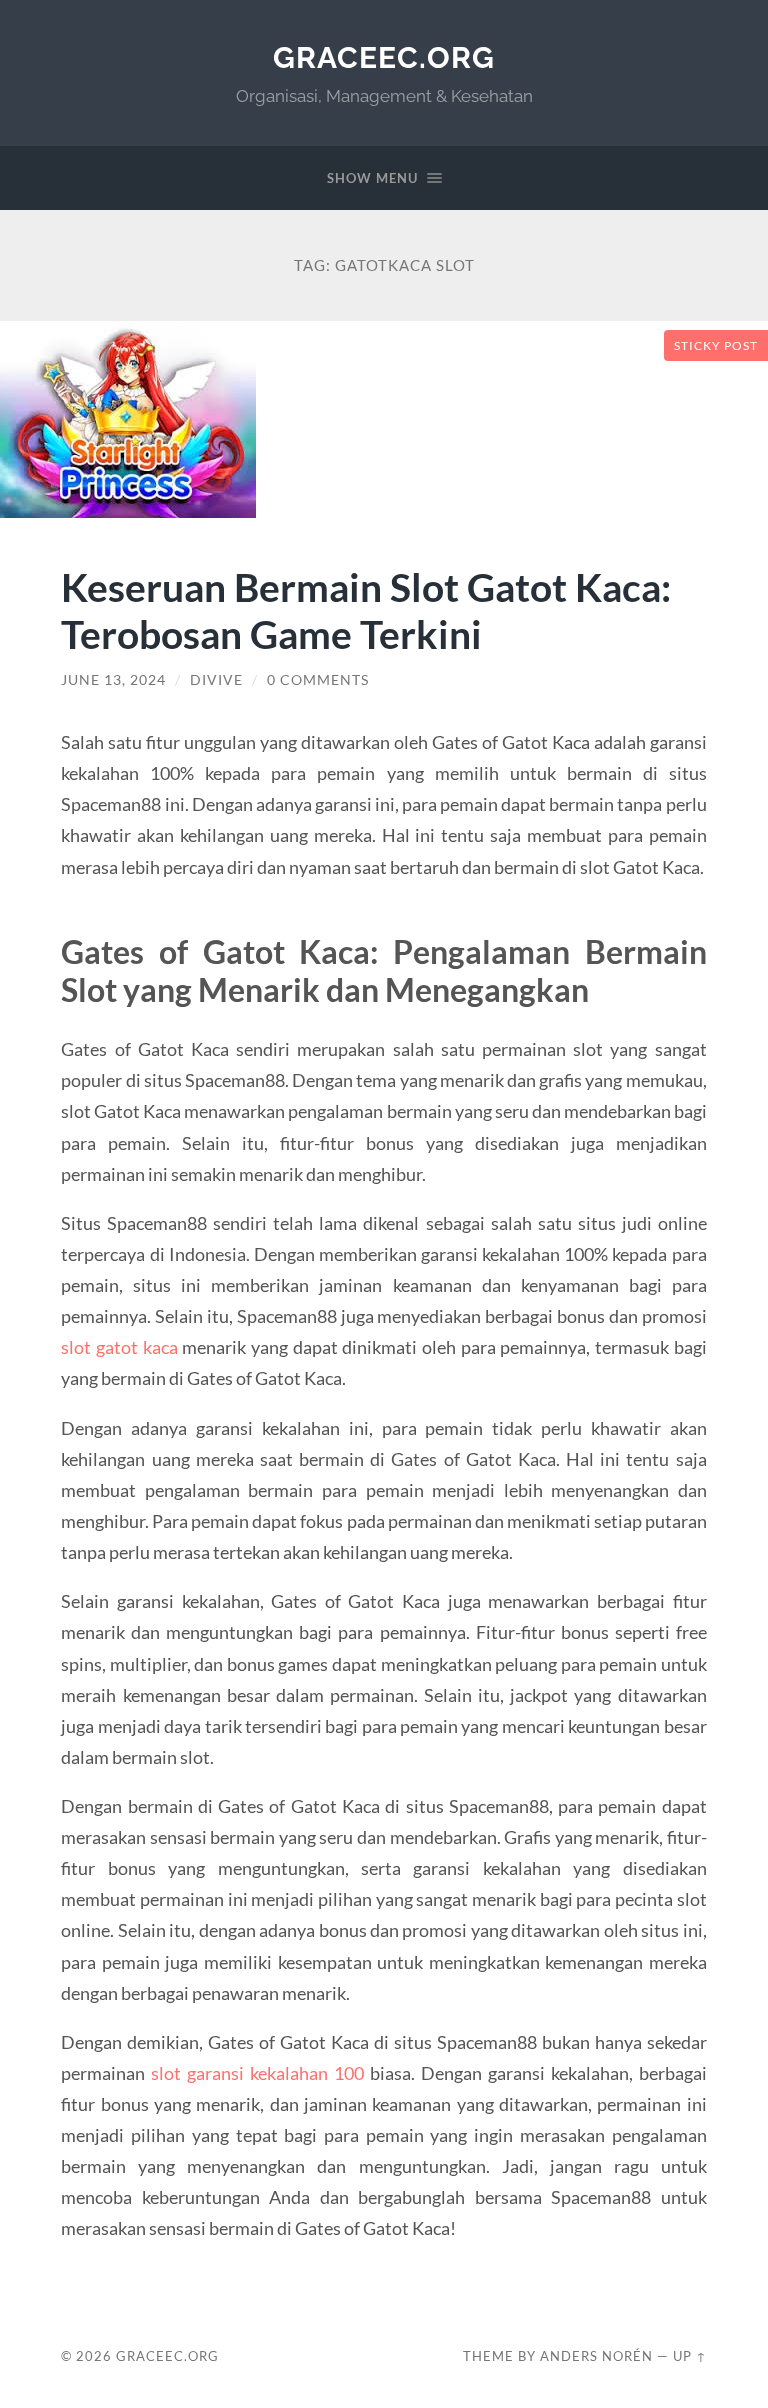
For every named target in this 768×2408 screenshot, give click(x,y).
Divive (216, 680)
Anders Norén (596, 2356)
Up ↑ (690, 2356)
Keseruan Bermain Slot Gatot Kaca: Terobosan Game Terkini (366, 610)
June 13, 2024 (113, 680)
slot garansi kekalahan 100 (257, 2073)
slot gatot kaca (119, 1347)
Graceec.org (384, 57)
